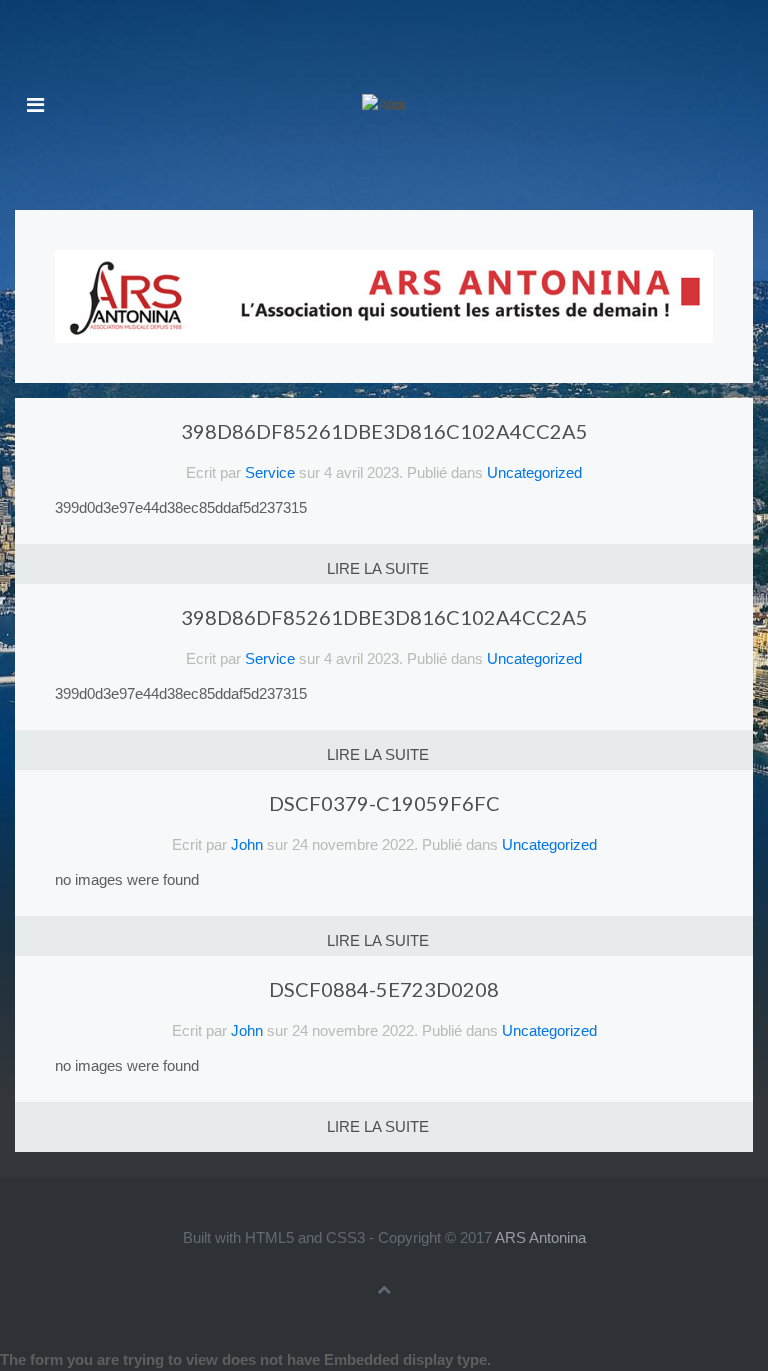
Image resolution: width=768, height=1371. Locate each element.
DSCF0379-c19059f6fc (384, 803)
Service (270, 472)
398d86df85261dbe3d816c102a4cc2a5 (384, 431)
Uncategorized (534, 472)
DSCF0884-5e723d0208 (384, 989)
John (247, 844)
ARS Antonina (540, 1237)
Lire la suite (378, 568)
